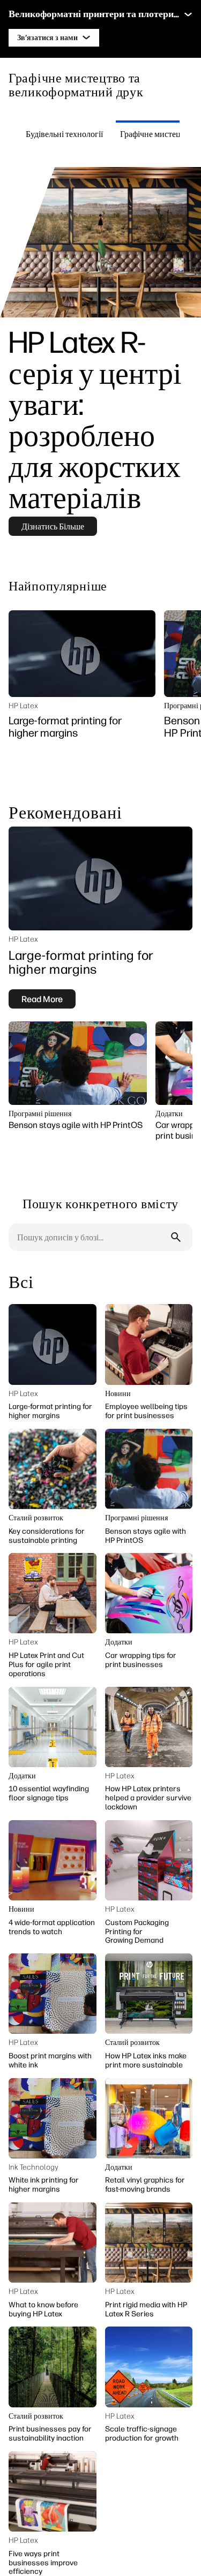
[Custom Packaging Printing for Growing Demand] (149, 1860)
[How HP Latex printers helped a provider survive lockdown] (149, 1727)
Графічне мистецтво (157, 134)
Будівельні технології (64, 134)
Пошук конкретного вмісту (100, 1203)
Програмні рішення (40, 1114)
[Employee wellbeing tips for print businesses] (149, 1344)
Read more (42, 999)
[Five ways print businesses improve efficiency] (53, 2491)
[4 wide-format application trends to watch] (53, 1860)
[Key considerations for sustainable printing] (53, 1469)
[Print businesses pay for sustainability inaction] (53, 2367)
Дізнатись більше (53, 526)
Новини (118, 1394)
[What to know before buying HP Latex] (53, 2242)
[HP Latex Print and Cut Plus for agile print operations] (53, 1593)
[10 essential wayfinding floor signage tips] (53, 1727)
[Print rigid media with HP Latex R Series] (149, 2242)
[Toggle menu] (188, 14)
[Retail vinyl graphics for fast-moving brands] (149, 2118)
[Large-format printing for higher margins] (82, 654)
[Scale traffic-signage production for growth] (149, 2367)
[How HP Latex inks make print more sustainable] (149, 1994)
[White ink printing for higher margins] (53, 2118)
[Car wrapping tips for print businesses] (149, 1593)
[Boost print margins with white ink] (53, 1994)
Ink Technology (33, 2167)
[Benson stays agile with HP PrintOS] (78, 1063)
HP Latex (23, 706)
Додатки (169, 1114)
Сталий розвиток (36, 1518)
